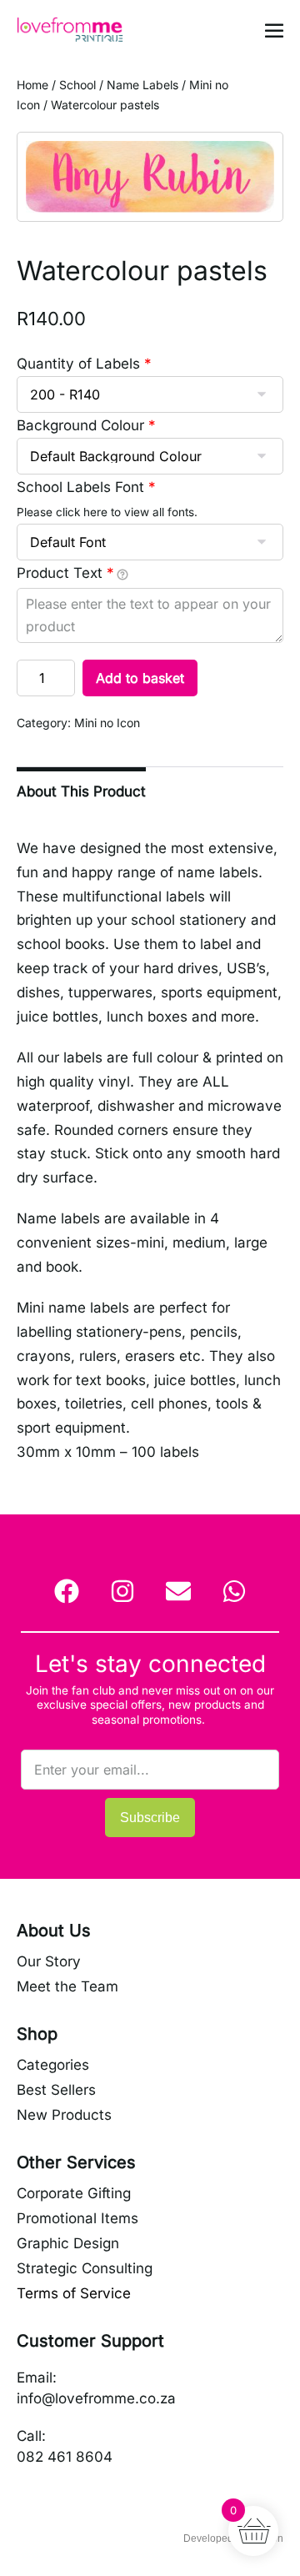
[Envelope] (178, 1591)
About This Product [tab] (81, 791)
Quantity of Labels (84, 364)
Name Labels (142, 85)
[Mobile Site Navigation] (274, 30)
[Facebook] (67, 1591)
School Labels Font (86, 487)
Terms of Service (74, 2293)
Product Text (65, 573)
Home (32, 85)
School (77, 85)
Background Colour (86, 425)
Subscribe (150, 1818)
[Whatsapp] (234, 1591)
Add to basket (140, 678)
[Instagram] (122, 1591)
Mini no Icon (107, 723)
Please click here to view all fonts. (107, 512)
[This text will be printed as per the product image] (122, 574)
